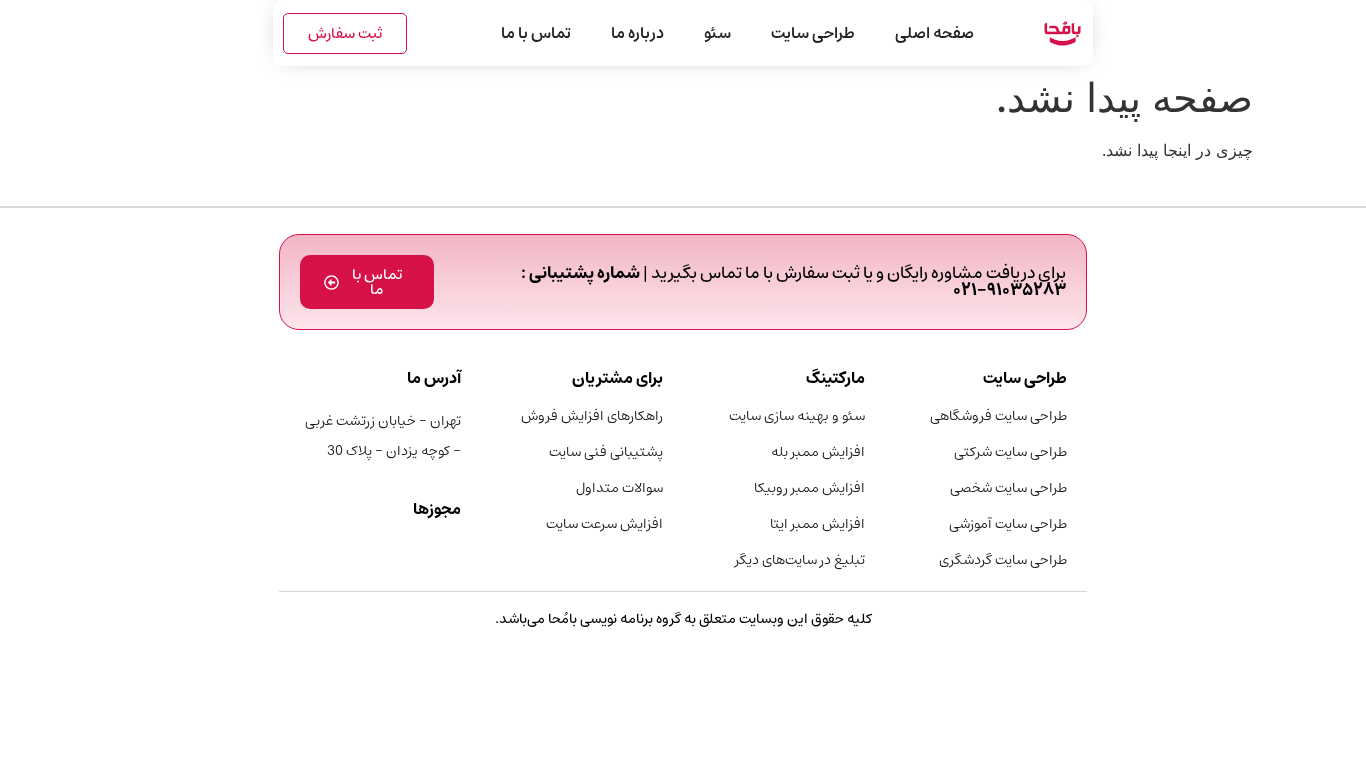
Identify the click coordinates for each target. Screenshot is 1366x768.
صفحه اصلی (934, 33)
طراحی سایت (813, 33)
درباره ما (637, 33)
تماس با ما (536, 33)
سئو (717, 33)
